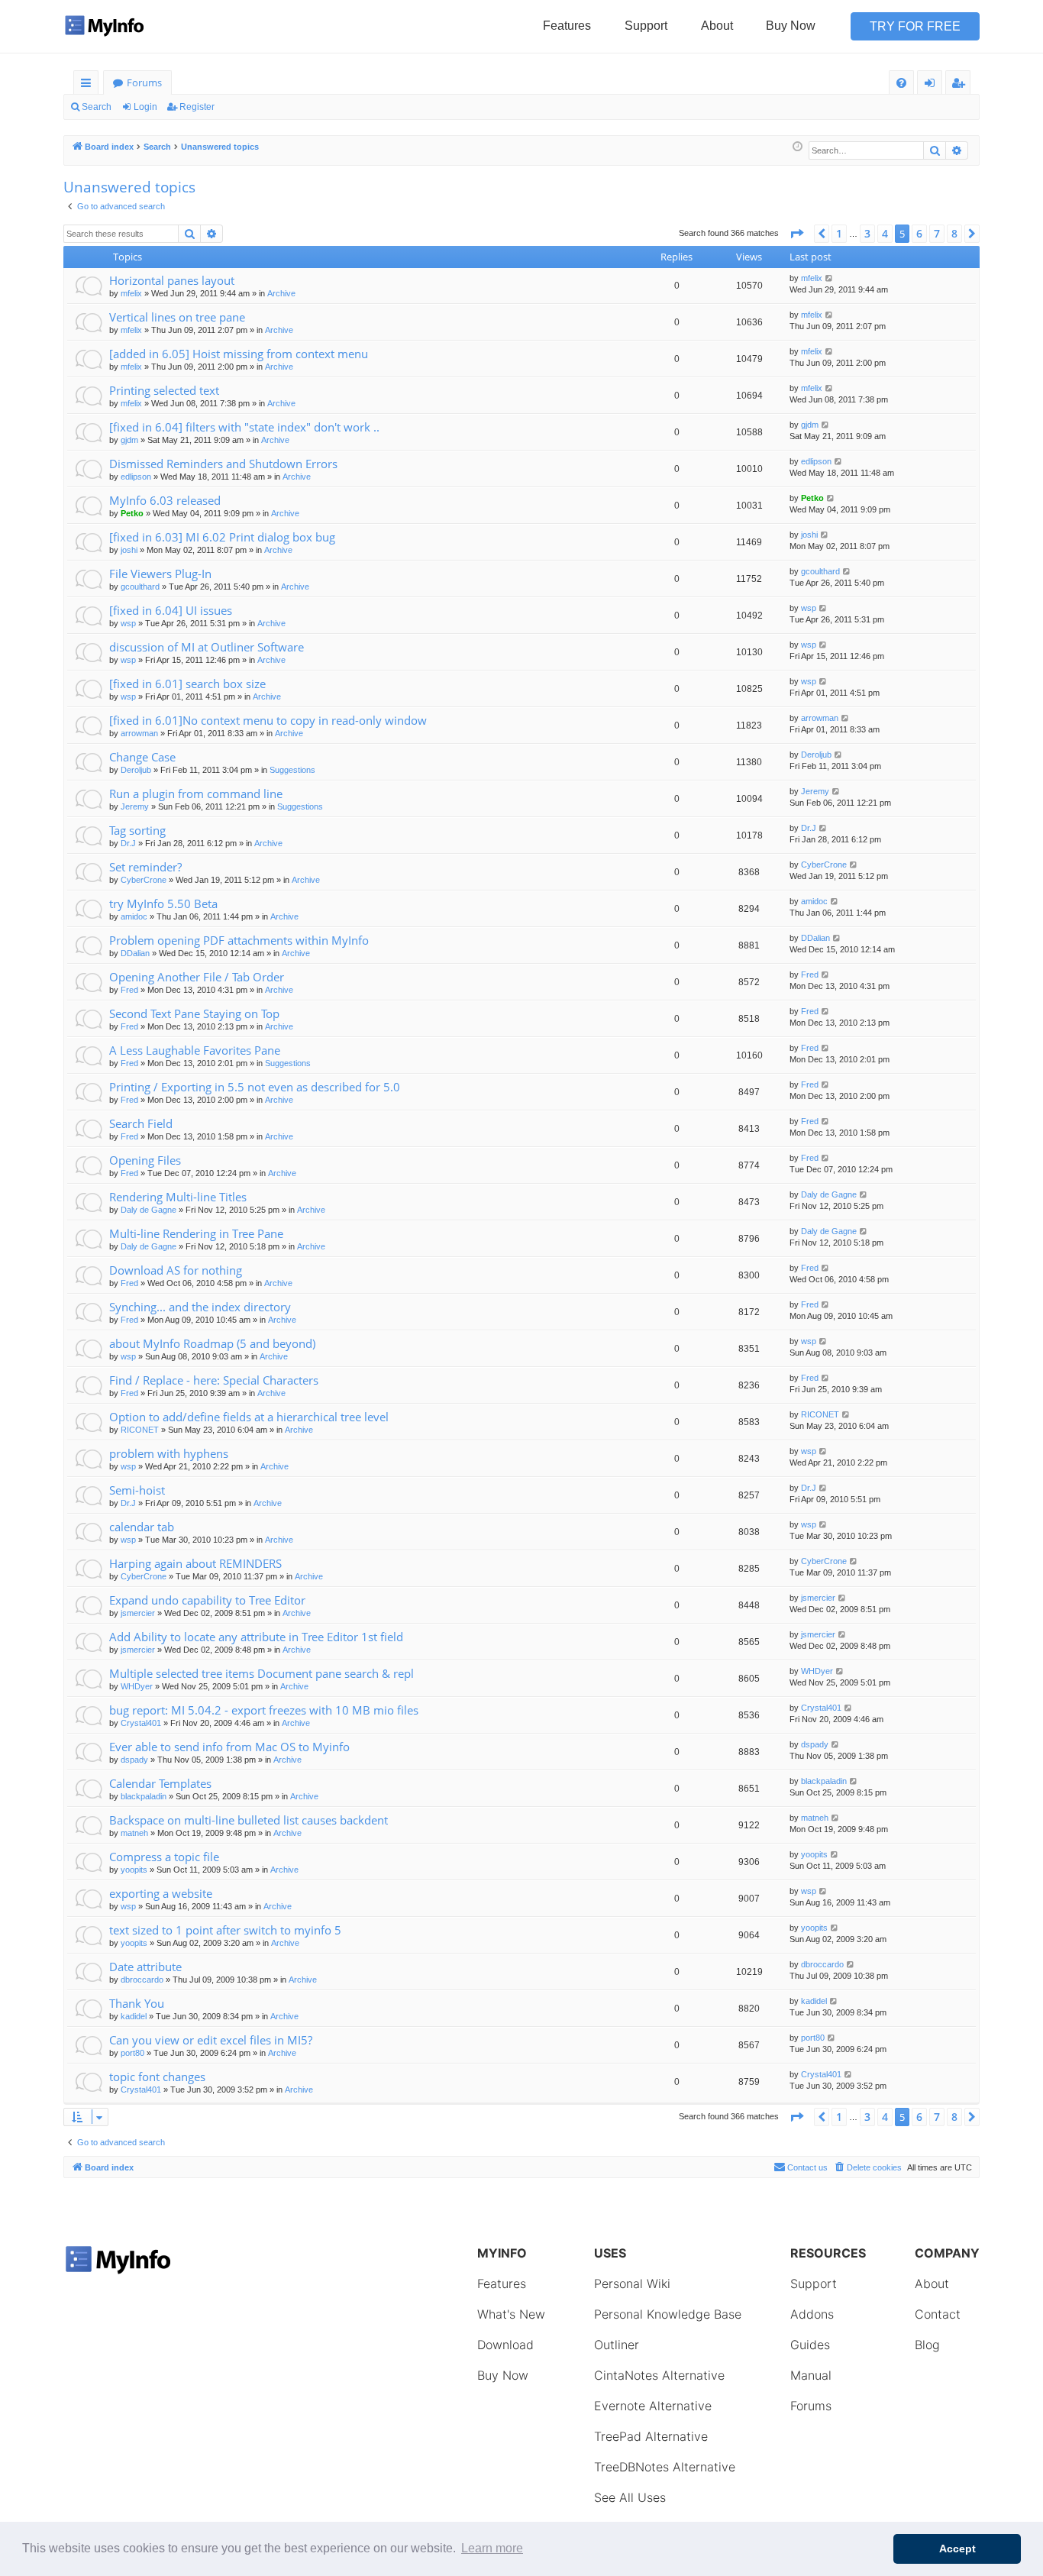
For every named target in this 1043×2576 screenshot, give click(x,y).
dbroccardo (142, 1980)
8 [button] (954, 233)
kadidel (134, 2016)
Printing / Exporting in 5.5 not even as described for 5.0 (255, 1087)
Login (145, 107)
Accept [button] (957, 2549)
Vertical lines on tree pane (177, 317)
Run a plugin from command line (196, 793)
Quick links (89, 85)
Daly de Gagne (149, 1210)
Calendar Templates (160, 1783)
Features (567, 26)
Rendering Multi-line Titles (178, 1197)
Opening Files (145, 1160)
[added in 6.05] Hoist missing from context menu (239, 354)
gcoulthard (140, 587)
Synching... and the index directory (200, 1307)
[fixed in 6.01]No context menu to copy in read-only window (268, 720)
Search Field (141, 1123)
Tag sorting (137, 830)
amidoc (134, 916)
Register (197, 107)
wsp (128, 623)
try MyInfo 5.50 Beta (163, 903)
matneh (134, 1833)
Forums (144, 82)
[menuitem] (901, 83)
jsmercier (138, 1613)
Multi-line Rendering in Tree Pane (196, 1233)
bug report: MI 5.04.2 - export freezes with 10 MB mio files (264, 1710)
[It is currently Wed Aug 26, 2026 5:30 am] (798, 147)
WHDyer (137, 1686)
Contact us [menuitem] (807, 2167)
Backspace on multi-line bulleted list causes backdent (249, 1820)
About (717, 26)
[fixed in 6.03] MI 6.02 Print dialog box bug (222, 537)
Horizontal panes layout (172, 280)
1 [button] (839, 233)
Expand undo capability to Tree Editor (207, 1600)
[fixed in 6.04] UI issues (171, 610)
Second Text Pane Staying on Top (194, 1013)
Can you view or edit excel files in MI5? (211, 2040)
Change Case (142, 757)
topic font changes (157, 2077)
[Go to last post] (830, 278)
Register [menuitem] (961, 85)
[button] (796, 234)
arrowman (139, 733)
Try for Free (915, 26)
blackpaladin (144, 1796)
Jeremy (135, 806)
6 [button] (919, 233)
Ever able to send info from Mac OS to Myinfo (229, 1747)
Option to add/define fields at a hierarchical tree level (249, 1417)
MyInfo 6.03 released (165, 500)
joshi (129, 550)
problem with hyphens (169, 1453)
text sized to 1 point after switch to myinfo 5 (225, 1930)
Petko (132, 513)
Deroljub (136, 770)
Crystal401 (141, 1723)
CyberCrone (144, 880)
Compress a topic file (164, 1857)
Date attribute (145, 1967)
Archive (281, 293)
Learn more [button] (492, 2548)
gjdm (129, 440)
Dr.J (128, 843)
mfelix (131, 293)
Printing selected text (164, 390)
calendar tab (142, 1527)
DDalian (135, 953)
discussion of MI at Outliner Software (207, 647)
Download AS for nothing (176, 1270)
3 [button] (867, 233)
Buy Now (791, 26)
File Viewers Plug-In (160, 574)
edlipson (136, 477)
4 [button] (885, 233)
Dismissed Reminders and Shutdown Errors (223, 464)
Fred (129, 990)
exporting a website (161, 1893)
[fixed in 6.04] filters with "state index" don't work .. (244, 427)
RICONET (140, 1430)
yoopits (134, 1870)
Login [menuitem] (933, 85)
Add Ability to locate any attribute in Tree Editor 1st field (256, 1637)
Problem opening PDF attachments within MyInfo (239, 940)
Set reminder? (145, 867)
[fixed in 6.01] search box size (187, 684)
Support (646, 26)
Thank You (137, 2003)
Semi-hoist (137, 1490)
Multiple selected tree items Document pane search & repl (262, 1673)
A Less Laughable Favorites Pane (195, 1050)
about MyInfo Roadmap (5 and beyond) (212, 1343)
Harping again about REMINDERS (195, 1563)
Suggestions (292, 770)
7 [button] (937, 233)
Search (97, 107)
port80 (132, 2053)
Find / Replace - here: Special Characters (214, 1380)
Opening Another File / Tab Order (197, 977)
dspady (134, 1760)
